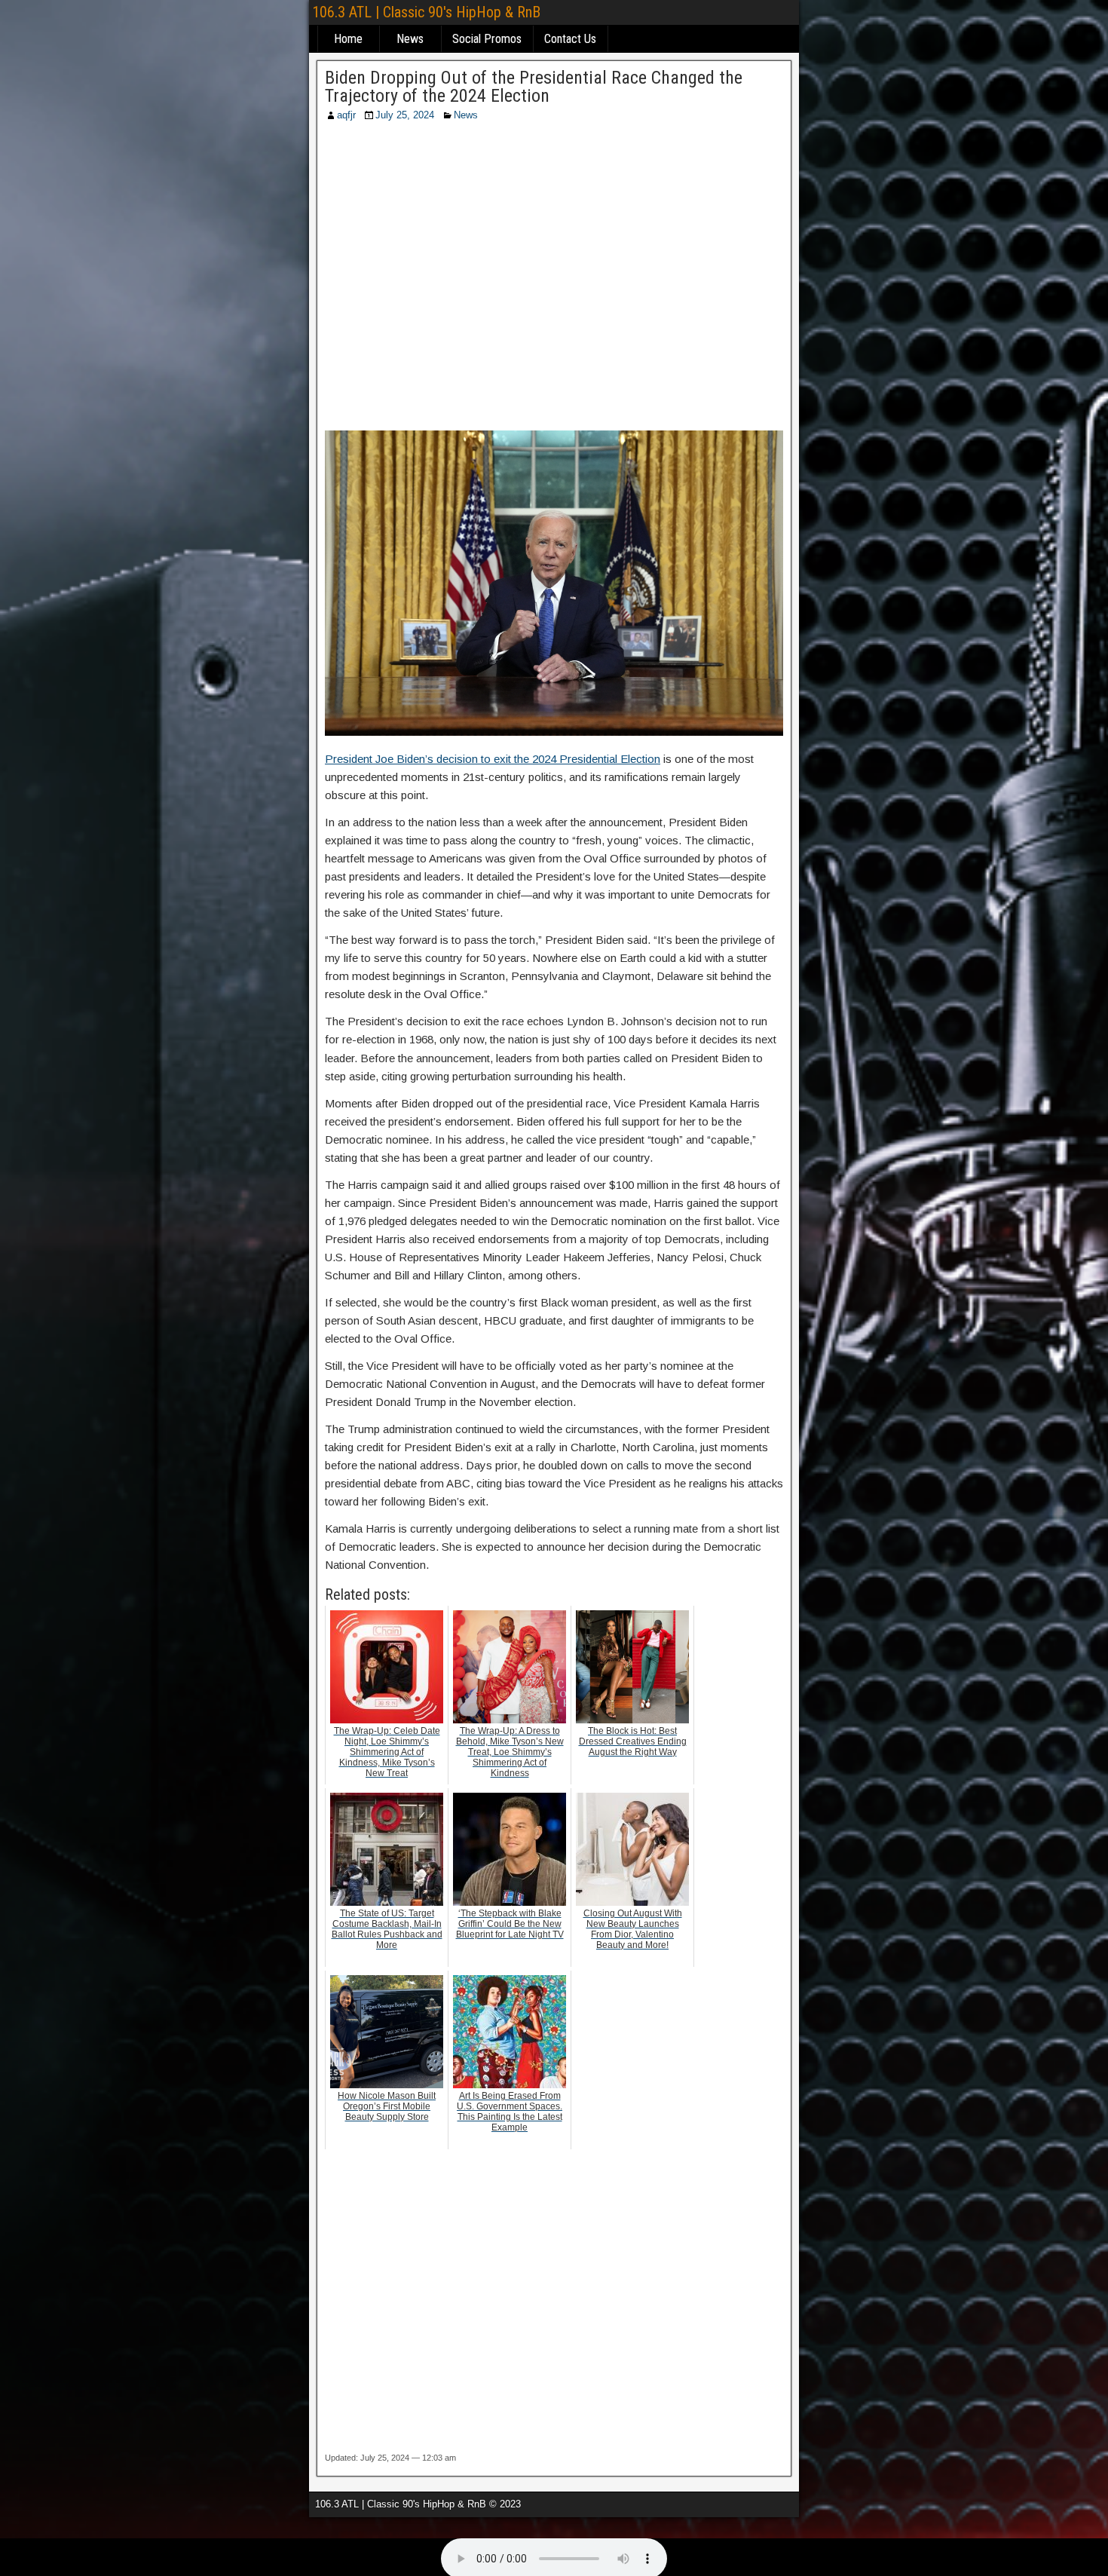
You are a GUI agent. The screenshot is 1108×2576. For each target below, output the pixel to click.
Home (348, 39)
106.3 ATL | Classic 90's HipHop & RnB (426, 12)
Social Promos (487, 39)
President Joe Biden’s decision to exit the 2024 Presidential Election (493, 759)
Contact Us (570, 39)
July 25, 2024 (405, 115)
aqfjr (346, 115)
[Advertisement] (554, 281)
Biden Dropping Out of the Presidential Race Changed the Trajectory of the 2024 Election (534, 87)
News (410, 39)
